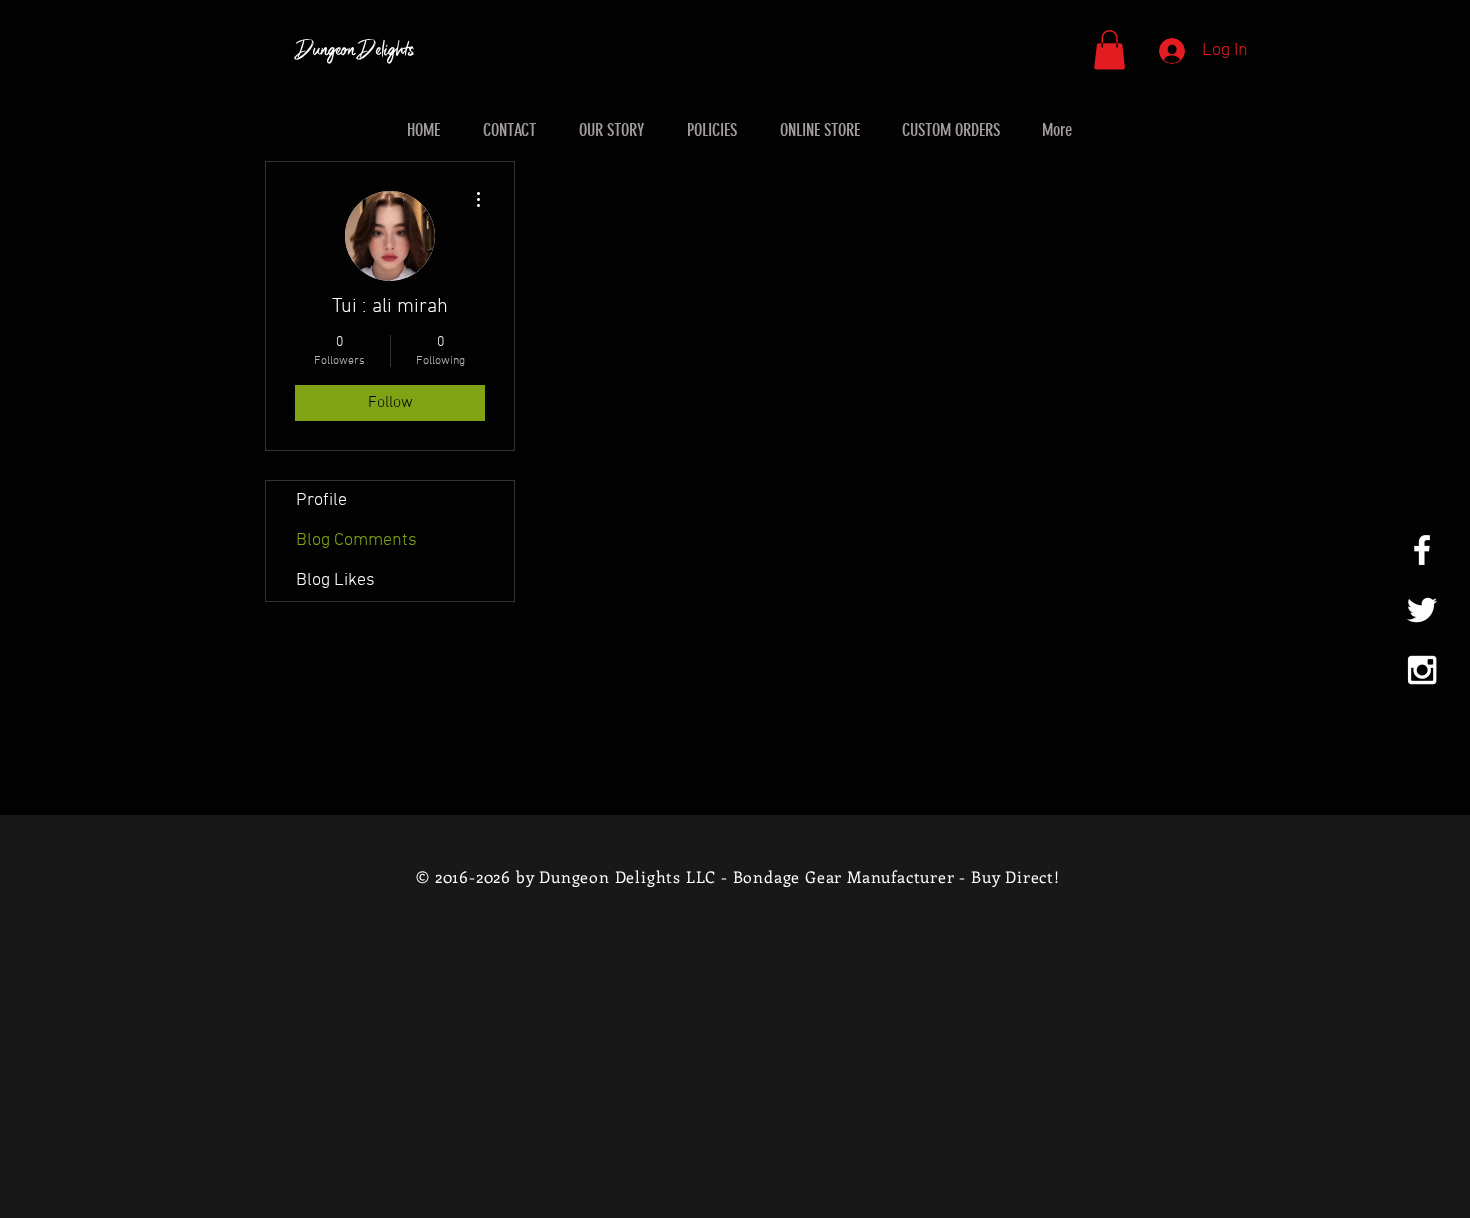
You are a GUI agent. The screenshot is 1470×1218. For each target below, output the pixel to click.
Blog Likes (335, 580)
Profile (321, 500)
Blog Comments (356, 540)
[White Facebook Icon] (1422, 550)
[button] (1109, 49)
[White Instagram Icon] (1422, 670)
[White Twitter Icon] (1422, 610)
